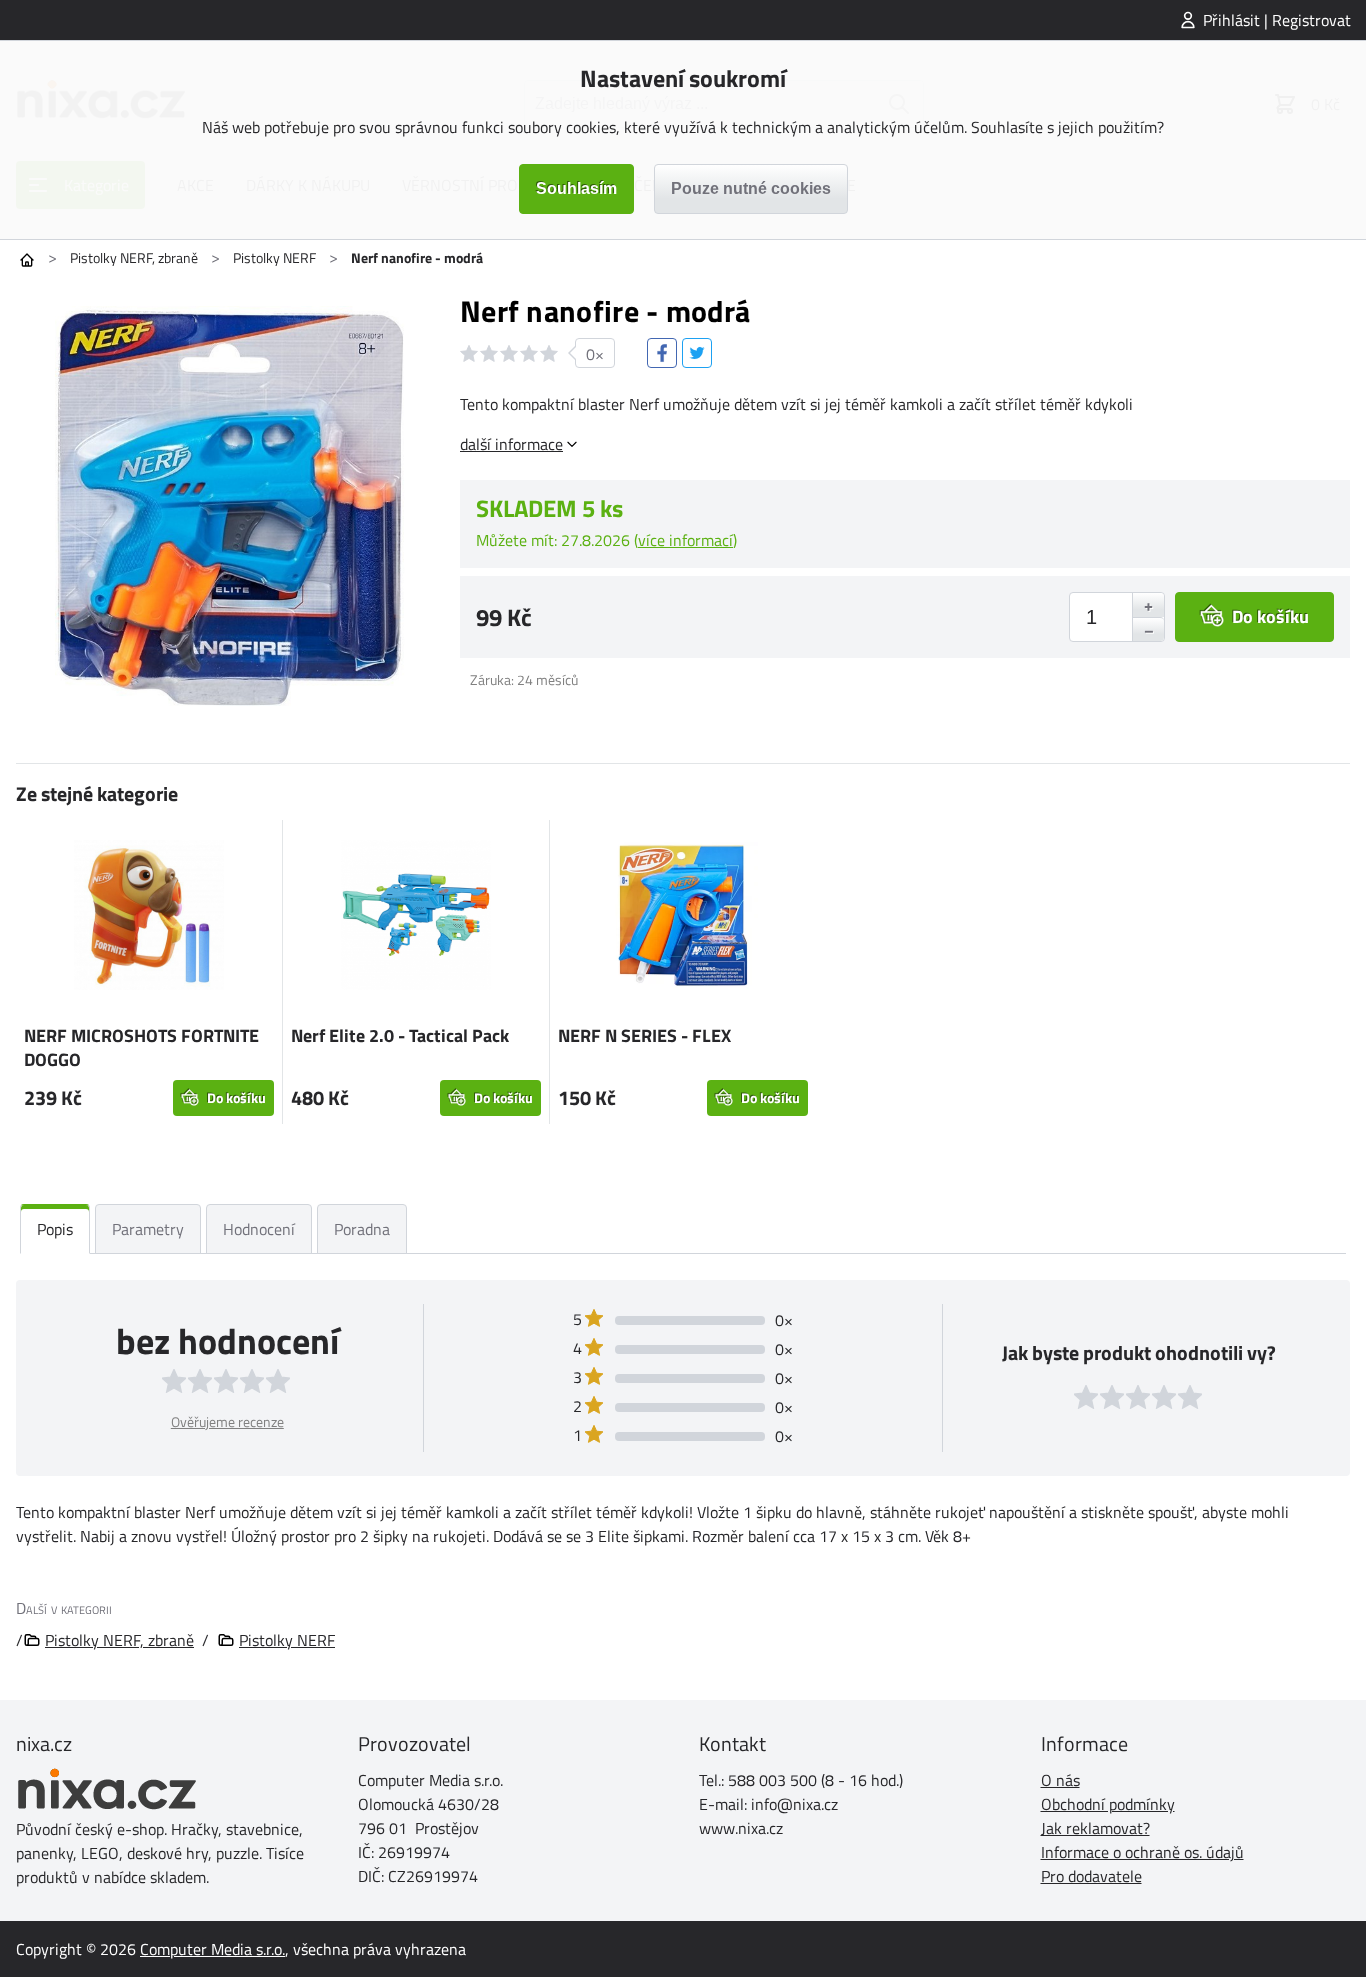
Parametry (148, 1229)
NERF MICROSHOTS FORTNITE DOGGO (141, 1047)
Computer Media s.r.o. (212, 1949)
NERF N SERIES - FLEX (644, 1035)
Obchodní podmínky (1108, 1804)
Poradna (362, 1229)
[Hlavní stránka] (27, 260)
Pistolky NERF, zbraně (134, 257)
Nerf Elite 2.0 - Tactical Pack (400, 1035)
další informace (511, 444)
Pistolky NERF (274, 257)
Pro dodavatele (1091, 1876)
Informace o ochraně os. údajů (1142, 1852)
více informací (685, 540)
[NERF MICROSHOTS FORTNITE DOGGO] (149, 918)
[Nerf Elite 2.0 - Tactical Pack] (416, 918)
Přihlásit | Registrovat (1277, 20)
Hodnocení (259, 1229)
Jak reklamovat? (1095, 1828)
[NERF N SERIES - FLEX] (683, 918)
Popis (55, 1229)
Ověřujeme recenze (227, 1421)
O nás (1060, 1780)
